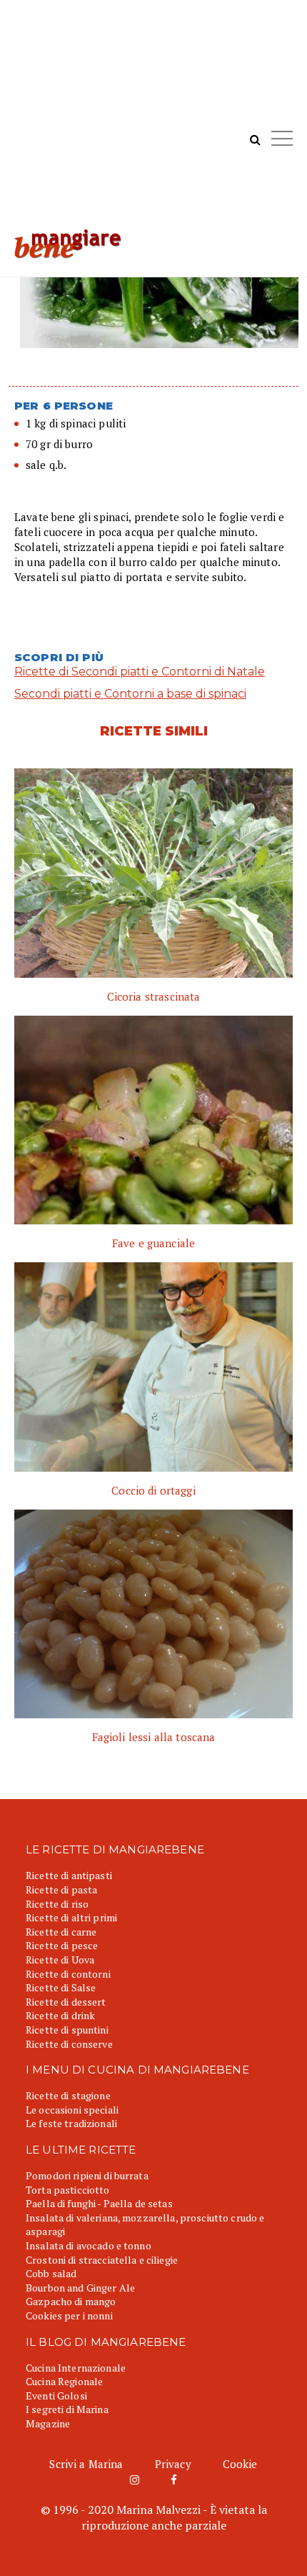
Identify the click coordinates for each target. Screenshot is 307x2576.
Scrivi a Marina (86, 2464)
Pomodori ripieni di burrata (87, 2175)
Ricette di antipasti (69, 1875)
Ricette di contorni (68, 1974)
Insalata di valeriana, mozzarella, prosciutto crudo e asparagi (145, 2225)
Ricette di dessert (66, 2002)
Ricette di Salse (61, 1987)
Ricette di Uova (60, 1960)
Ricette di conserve (69, 2044)
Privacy (173, 2464)
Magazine (48, 2423)
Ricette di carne (61, 1932)
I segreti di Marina (67, 2409)
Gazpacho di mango (71, 2301)
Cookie (240, 2464)
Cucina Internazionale (76, 2368)
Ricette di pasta (61, 1889)
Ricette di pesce (62, 1945)
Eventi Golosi (56, 2396)
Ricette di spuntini (67, 2030)
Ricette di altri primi (71, 1917)
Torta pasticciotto (68, 2190)
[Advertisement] (153, 122)
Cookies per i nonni (69, 2315)
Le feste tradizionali (71, 2123)
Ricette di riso (57, 1904)
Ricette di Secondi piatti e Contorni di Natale (140, 672)
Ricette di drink (60, 2015)
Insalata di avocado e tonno (89, 2245)
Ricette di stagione (68, 2095)
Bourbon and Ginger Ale (80, 2288)
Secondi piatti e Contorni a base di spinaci (130, 694)
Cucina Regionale (64, 2381)
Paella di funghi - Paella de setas (99, 2203)
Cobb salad (51, 2273)
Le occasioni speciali (72, 2110)
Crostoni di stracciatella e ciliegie (102, 2260)
